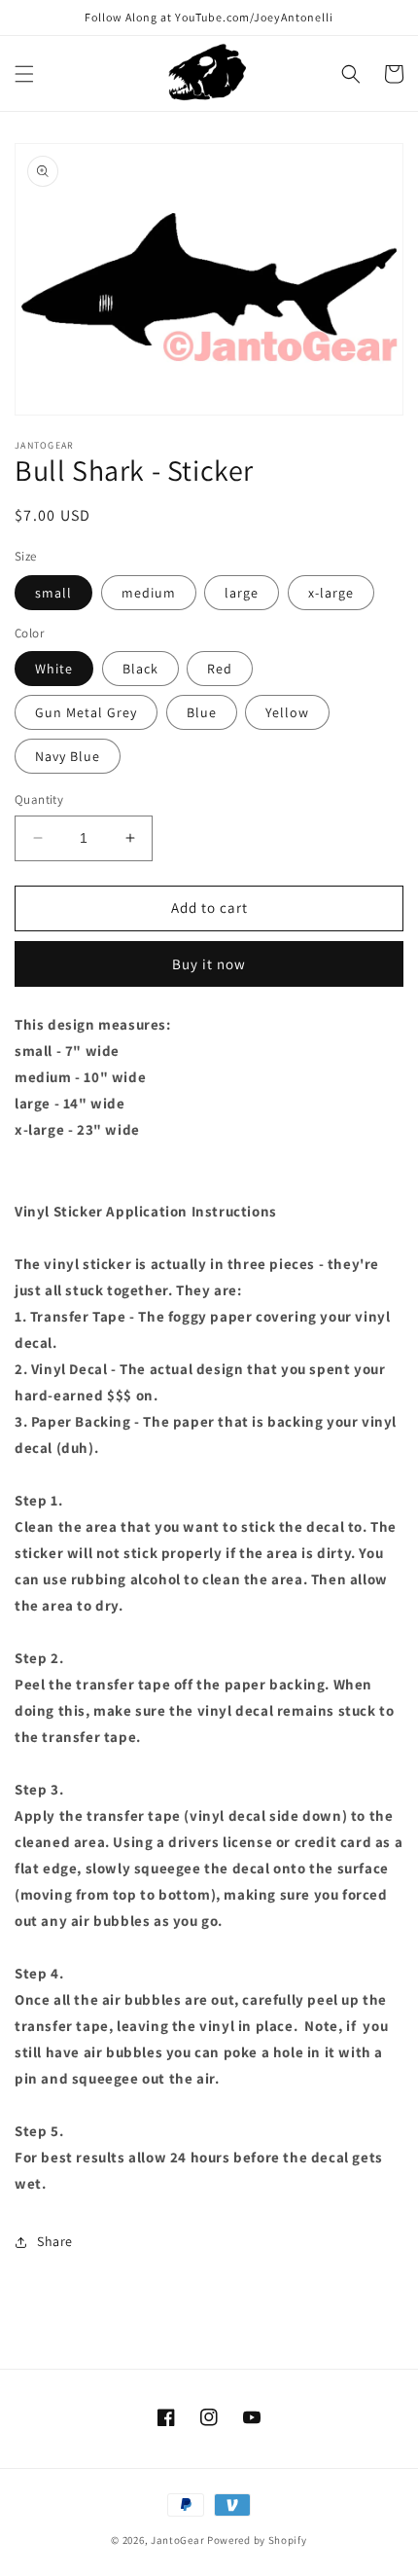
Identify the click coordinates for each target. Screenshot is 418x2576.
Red (220, 669)
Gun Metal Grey (86, 712)
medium (149, 593)
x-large (331, 593)
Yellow (287, 712)
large (242, 593)
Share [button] (55, 2241)
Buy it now (209, 964)
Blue (202, 712)
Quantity (39, 799)
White (54, 669)
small (53, 593)
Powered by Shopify (257, 2540)
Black (140, 669)
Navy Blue (68, 756)
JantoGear (177, 2540)
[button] (24, 74)
